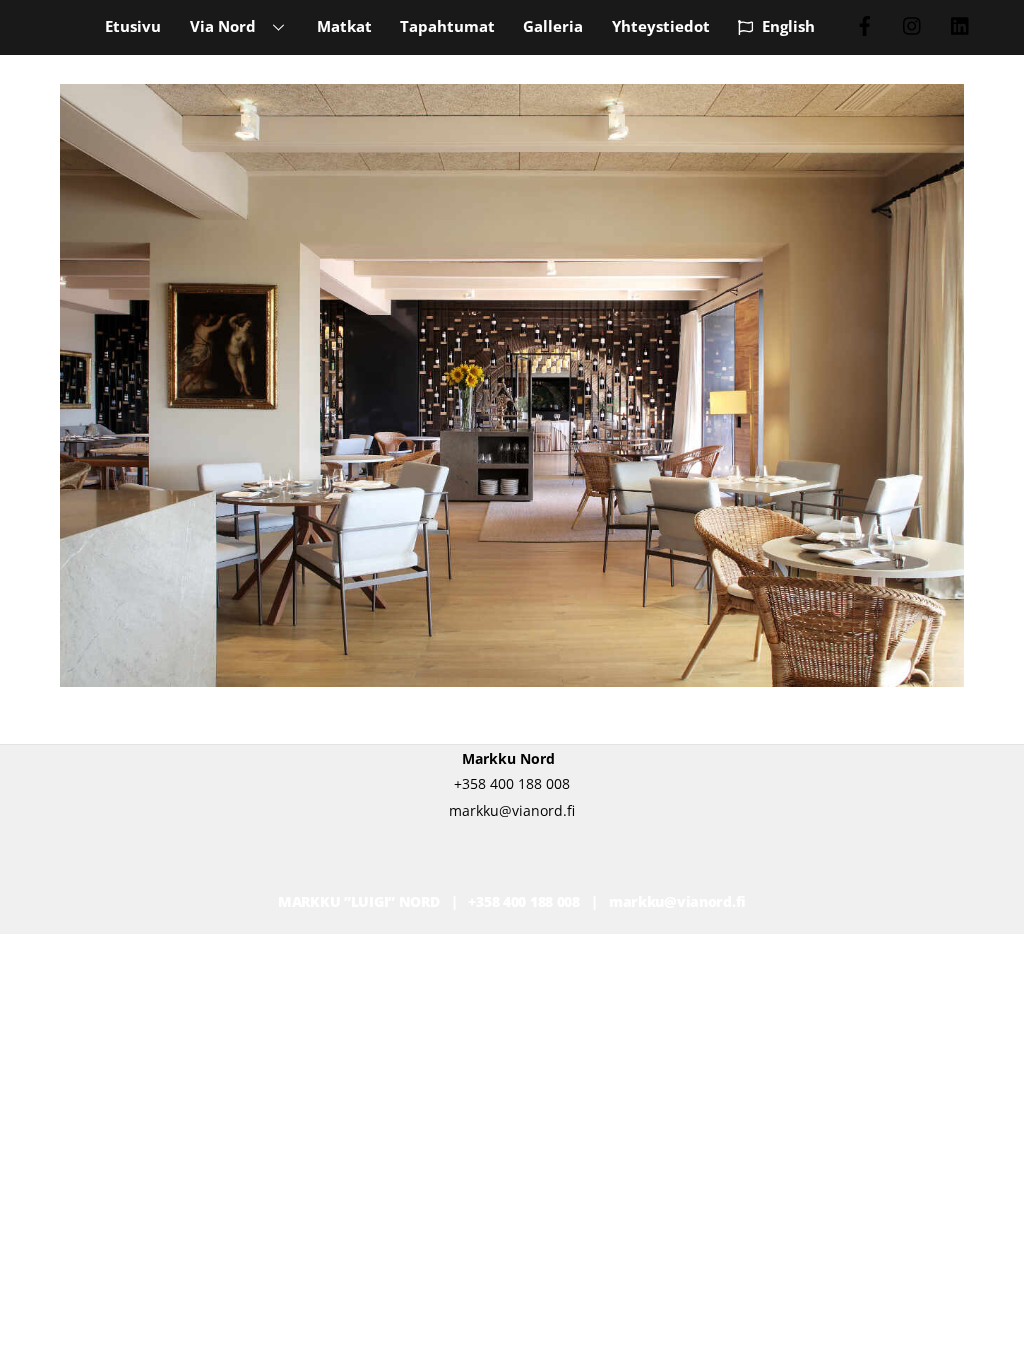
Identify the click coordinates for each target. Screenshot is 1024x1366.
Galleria (553, 26)
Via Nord (223, 26)
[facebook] (865, 24)
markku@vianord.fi (677, 901)
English (786, 26)
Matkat (344, 26)
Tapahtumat (447, 26)
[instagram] (913, 24)
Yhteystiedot (661, 26)
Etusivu (133, 26)
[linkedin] (961, 24)
